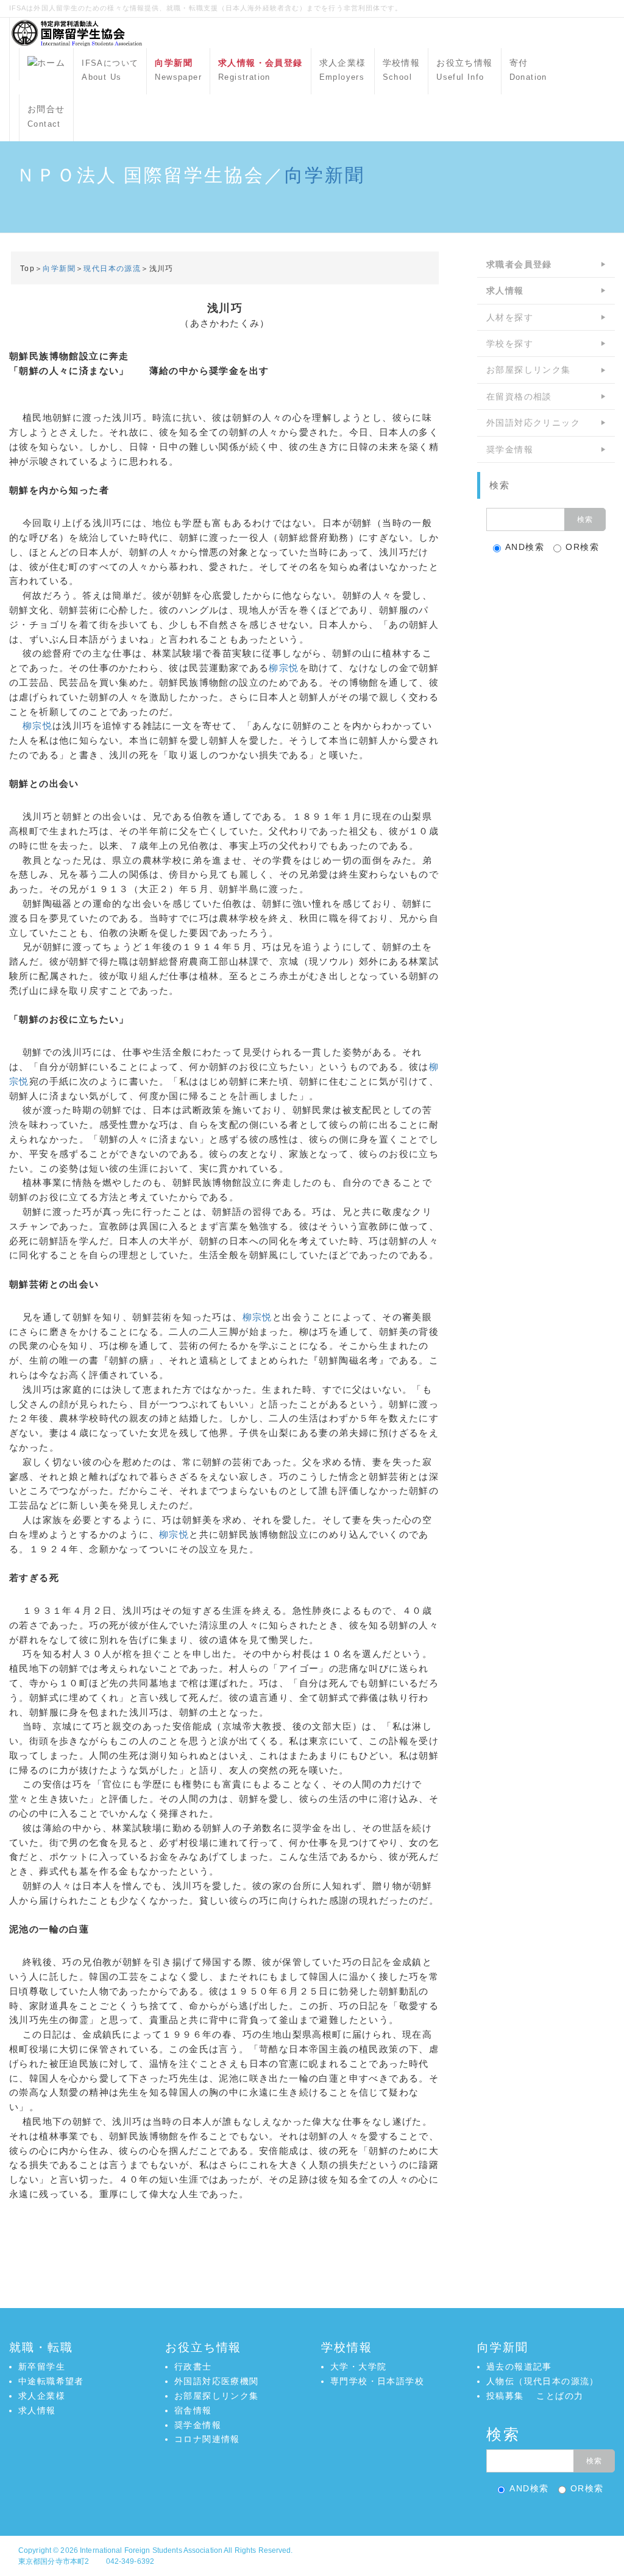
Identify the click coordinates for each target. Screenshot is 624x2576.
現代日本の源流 (112, 269)
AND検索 (525, 547)
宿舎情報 (193, 2410)
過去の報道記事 (519, 2367)
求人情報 (37, 2410)
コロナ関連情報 (207, 2439)
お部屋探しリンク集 (529, 370)
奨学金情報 (510, 449)
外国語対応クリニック (533, 423)
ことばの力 (560, 2396)
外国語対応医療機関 (217, 2381)
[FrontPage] (46, 64)
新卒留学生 (42, 2367)
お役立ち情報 (464, 70)
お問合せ (46, 116)
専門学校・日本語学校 (377, 2381)
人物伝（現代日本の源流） (543, 2381)
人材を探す (510, 317)
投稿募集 (505, 2396)
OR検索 (582, 547)
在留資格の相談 (519, 396)
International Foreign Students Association (151, 2550)
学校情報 (402, 70)
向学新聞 (325, 175)
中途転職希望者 (51, 2381)
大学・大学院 (358, 2367)
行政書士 (193, 2367)
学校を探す (510, 343)
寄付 (528, 70)
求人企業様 (343, 70)
